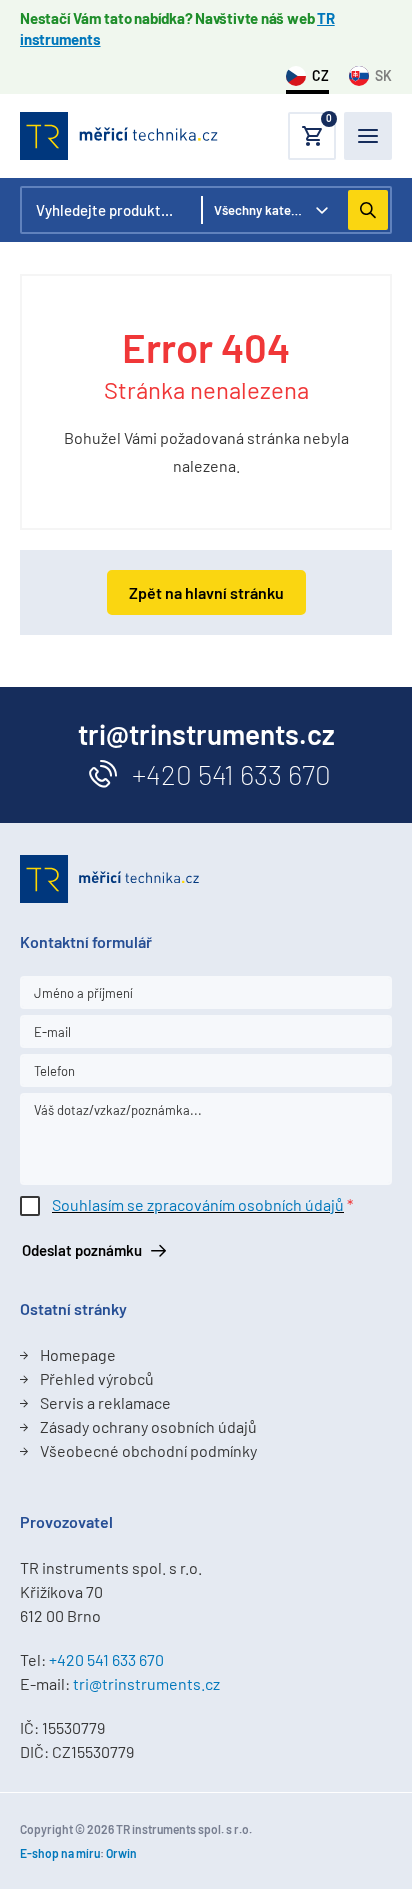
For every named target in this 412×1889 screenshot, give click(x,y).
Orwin (121, 1853)
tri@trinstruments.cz (146, 1683)
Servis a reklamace (105, 1402)
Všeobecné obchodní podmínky (148, 1450)
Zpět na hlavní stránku (206, 592)
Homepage (78, 1354)
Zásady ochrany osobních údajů (148, 1426)
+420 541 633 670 (231, 774)
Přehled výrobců (97, 1378)
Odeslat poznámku (82, 1250)
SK (383, 75)
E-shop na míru (60, 1853)
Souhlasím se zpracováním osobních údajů (198, 1204)
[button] (312, 136)
